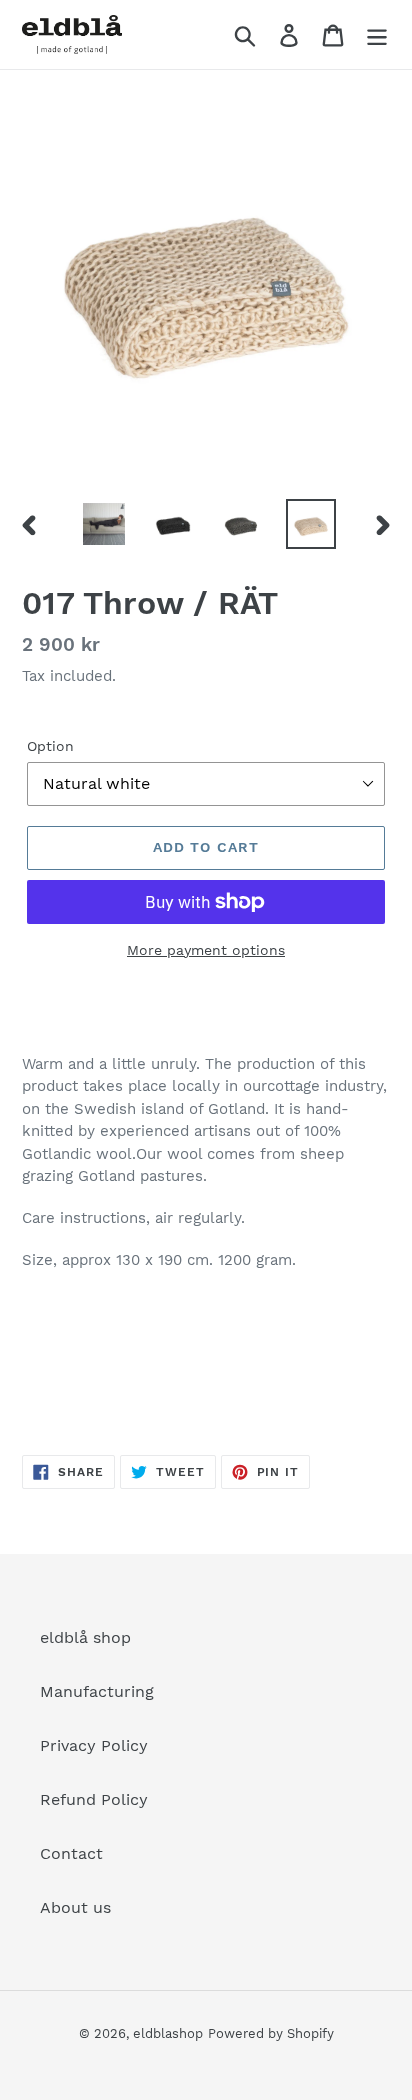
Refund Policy (94, 1799)
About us (75, 1907)
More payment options (206, 950)
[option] (104, 524)
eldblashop (168, 2033)
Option (50, 746)
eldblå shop (85, 1637)
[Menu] (377, 34)
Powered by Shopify (271, 2033)
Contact (71, 1853)
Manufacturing (97, 1691)
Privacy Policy (94, 1745)
